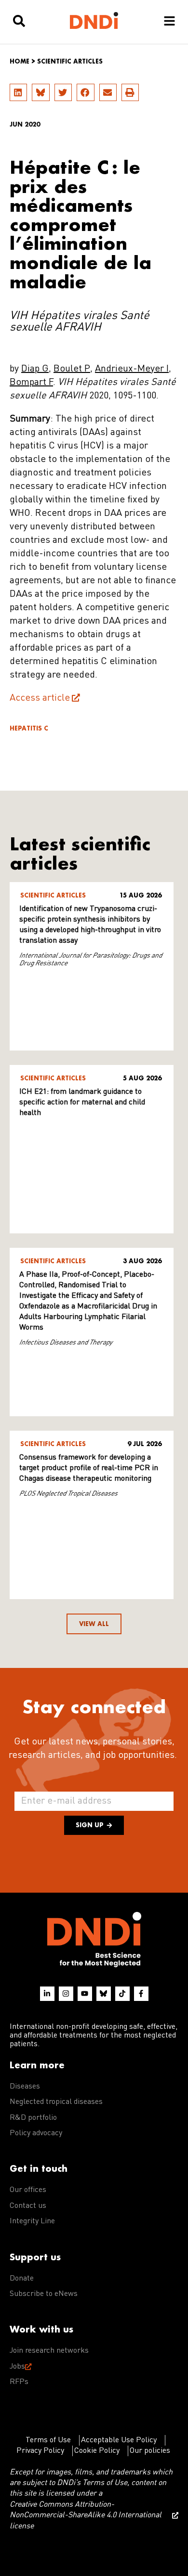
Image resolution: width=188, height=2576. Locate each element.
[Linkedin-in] (47, 1994)
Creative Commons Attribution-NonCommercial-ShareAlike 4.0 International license (86, 2516)
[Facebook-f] (141, 1994)
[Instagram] (66, 1994)
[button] (18, 92)
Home (20, 61)
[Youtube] (85, 1994)
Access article (40, 698)
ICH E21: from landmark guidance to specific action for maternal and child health (82, 1102)
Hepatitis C (29, 728)
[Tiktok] (122, 1994)
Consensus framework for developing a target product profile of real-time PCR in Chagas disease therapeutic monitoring (89, 1468)
